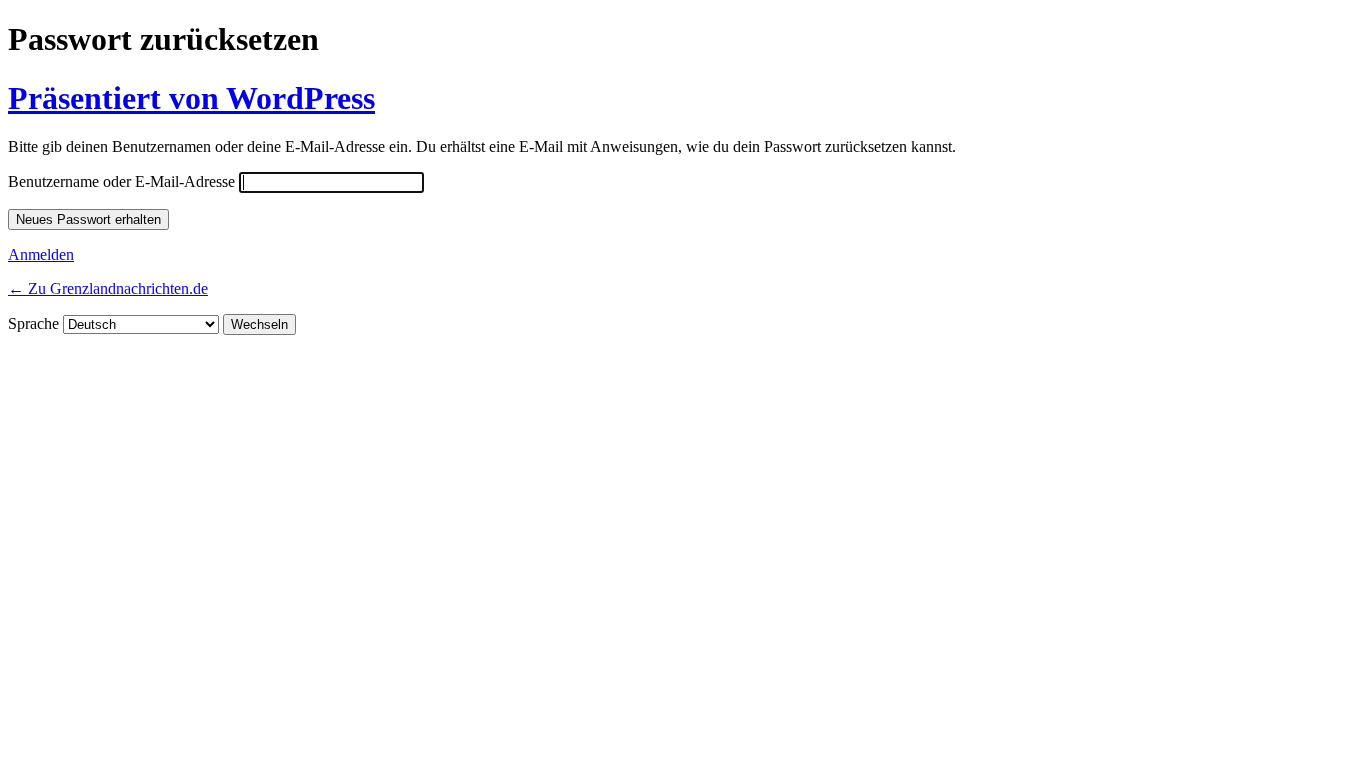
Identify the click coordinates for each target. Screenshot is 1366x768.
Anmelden (41, 254)
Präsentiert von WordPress (191, 98)
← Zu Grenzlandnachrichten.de (108, 288)
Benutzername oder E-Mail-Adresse (121, 181)
